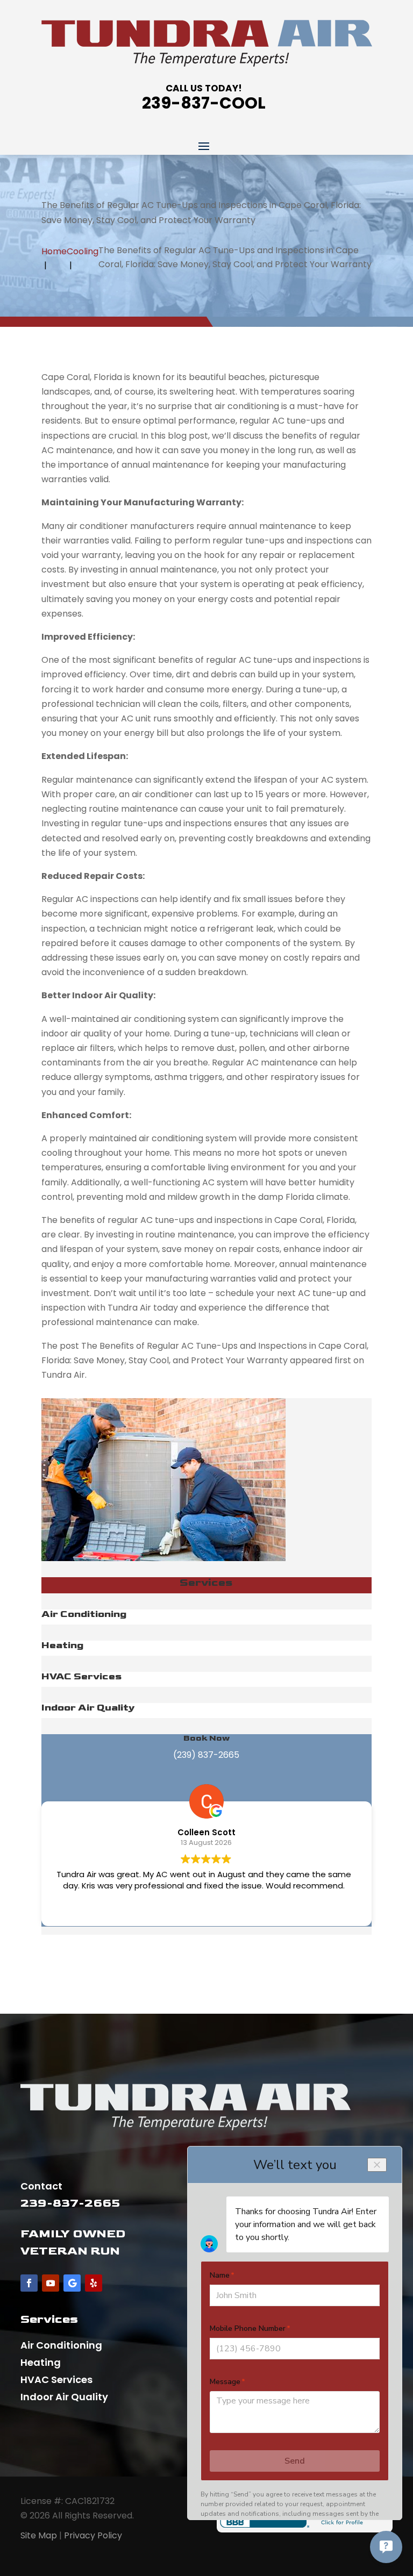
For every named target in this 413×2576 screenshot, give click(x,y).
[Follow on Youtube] (51, 2283)
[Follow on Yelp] (94, 2283)
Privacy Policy (93, 2535)
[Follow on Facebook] (29, 2283)
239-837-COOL (204, 103)
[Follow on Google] (72, 2283)
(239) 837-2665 (206, 1755)
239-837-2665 (70, 2203)
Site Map (39, 2535)
